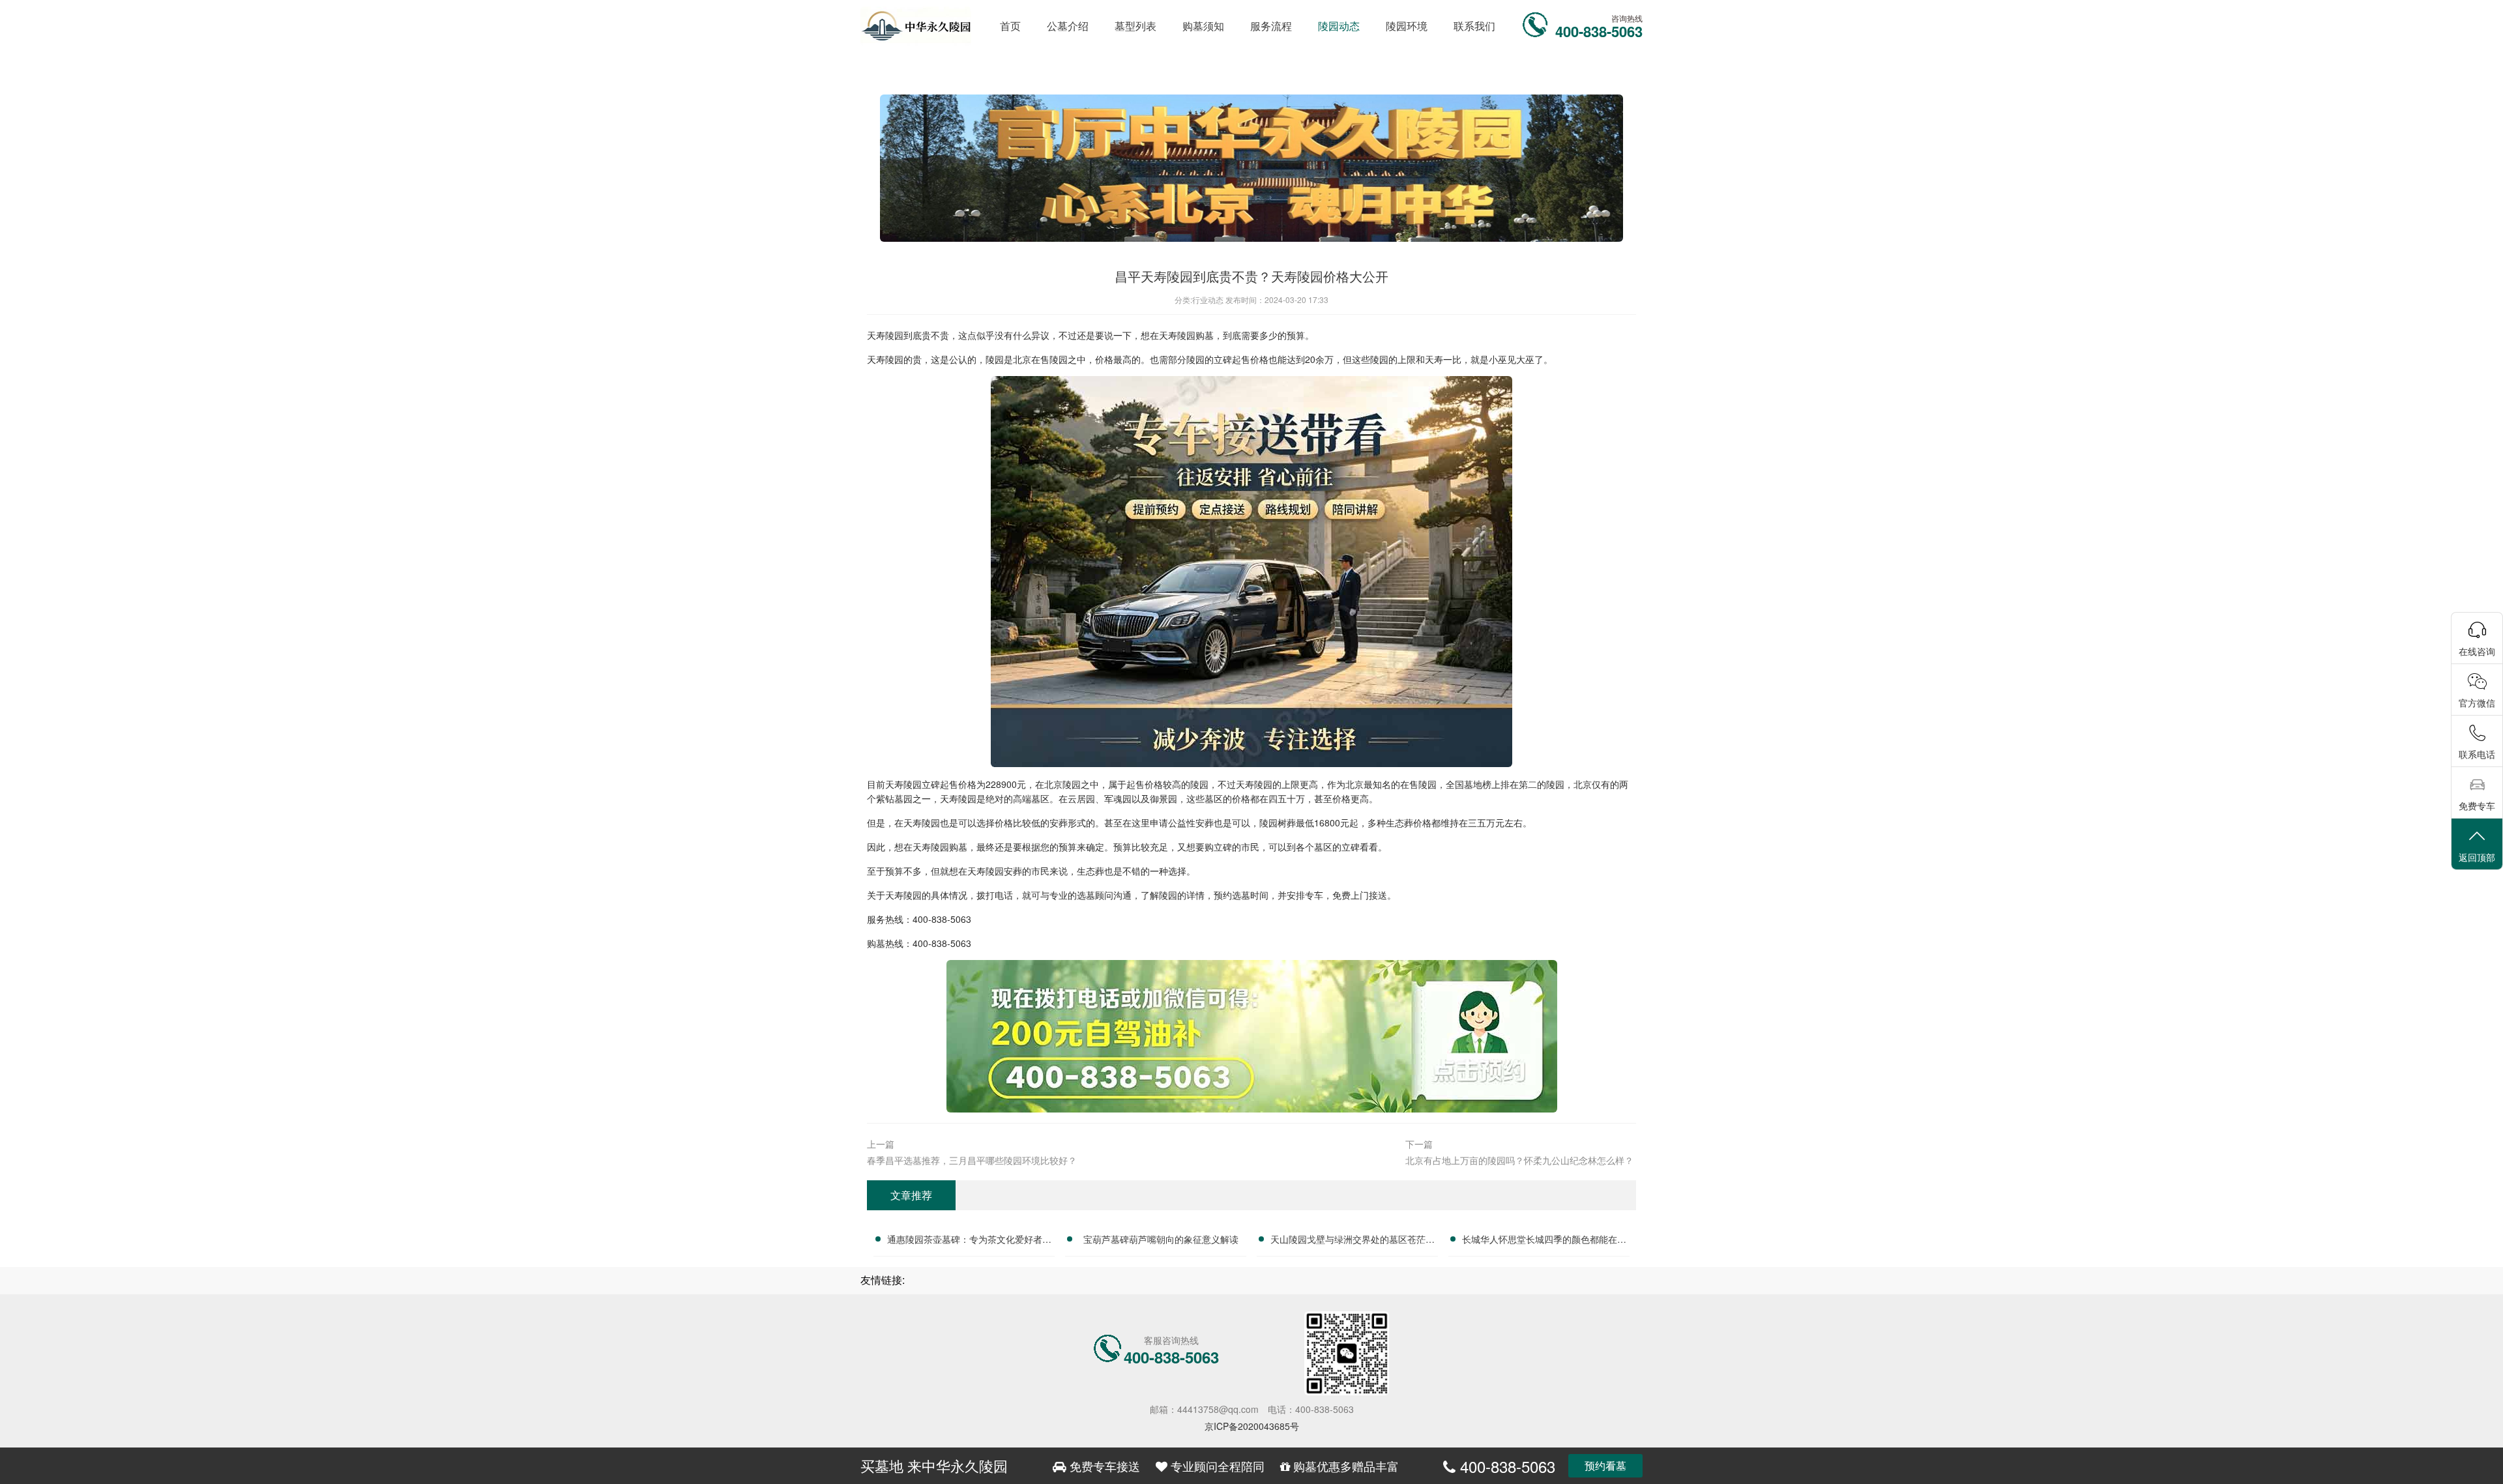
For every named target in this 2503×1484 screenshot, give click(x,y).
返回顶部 (2477, 857)
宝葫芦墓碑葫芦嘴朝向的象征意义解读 (1161, 1239)
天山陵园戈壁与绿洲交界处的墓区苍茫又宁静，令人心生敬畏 (1353, 1241)
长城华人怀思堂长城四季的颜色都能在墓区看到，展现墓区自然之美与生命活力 (1544, 1241)
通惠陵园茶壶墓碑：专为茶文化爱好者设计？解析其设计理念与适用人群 (969, 1241)
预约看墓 (1605, 1465)
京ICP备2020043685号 (1252, 1426)
